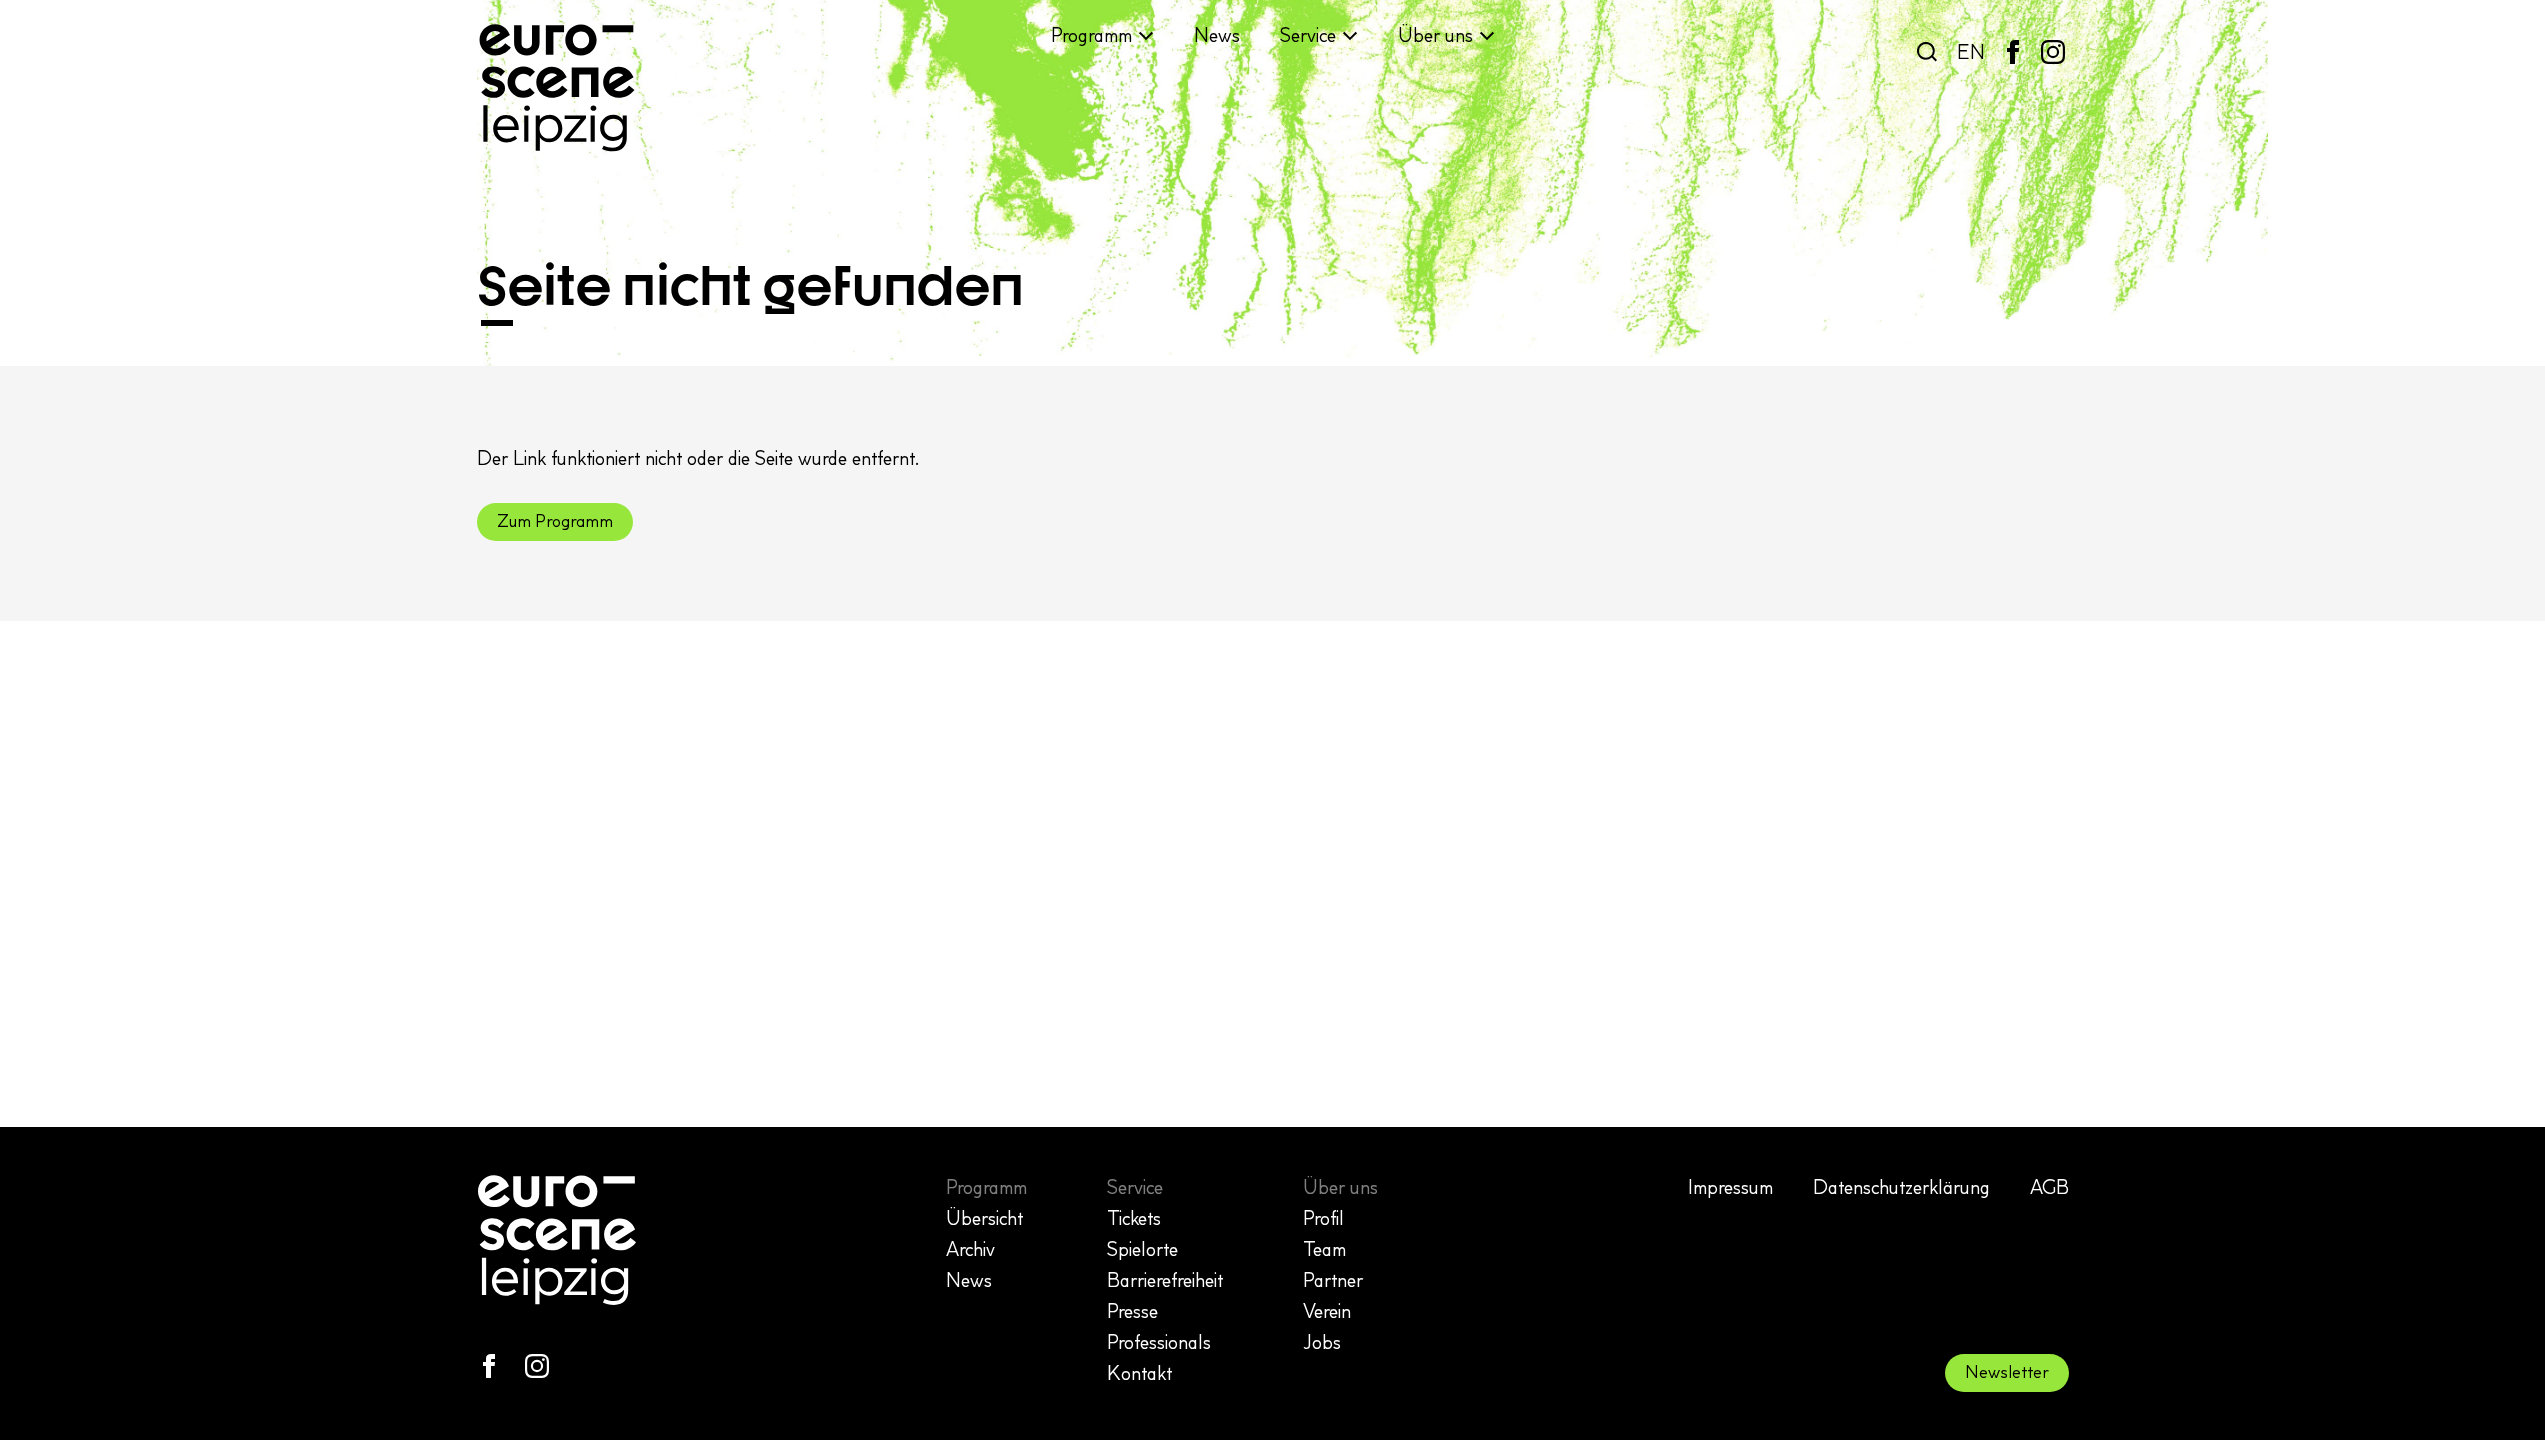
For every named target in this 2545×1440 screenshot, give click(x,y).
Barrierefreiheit (1165, 1280)
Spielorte (1142, 1249)
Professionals (1159, 1342)
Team (1324, 1249)
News (1217, 35)
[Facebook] (2013, 52)
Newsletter (2007, 1372)
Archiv (970, 1249)
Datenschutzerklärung (1901, 1187)
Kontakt (1139, 1373)
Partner (1333, 1280)
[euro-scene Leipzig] (557, 88)
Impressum (1730, 1187)
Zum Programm (555, 521)
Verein (1327, 1311)
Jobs (1322, 1342)
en (1971, 52)
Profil (1323, 1218)
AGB (2049, 1187)
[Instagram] (2053, 52)
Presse (1132, 1311)
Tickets (1134, 1218)
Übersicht (984, 1218)
